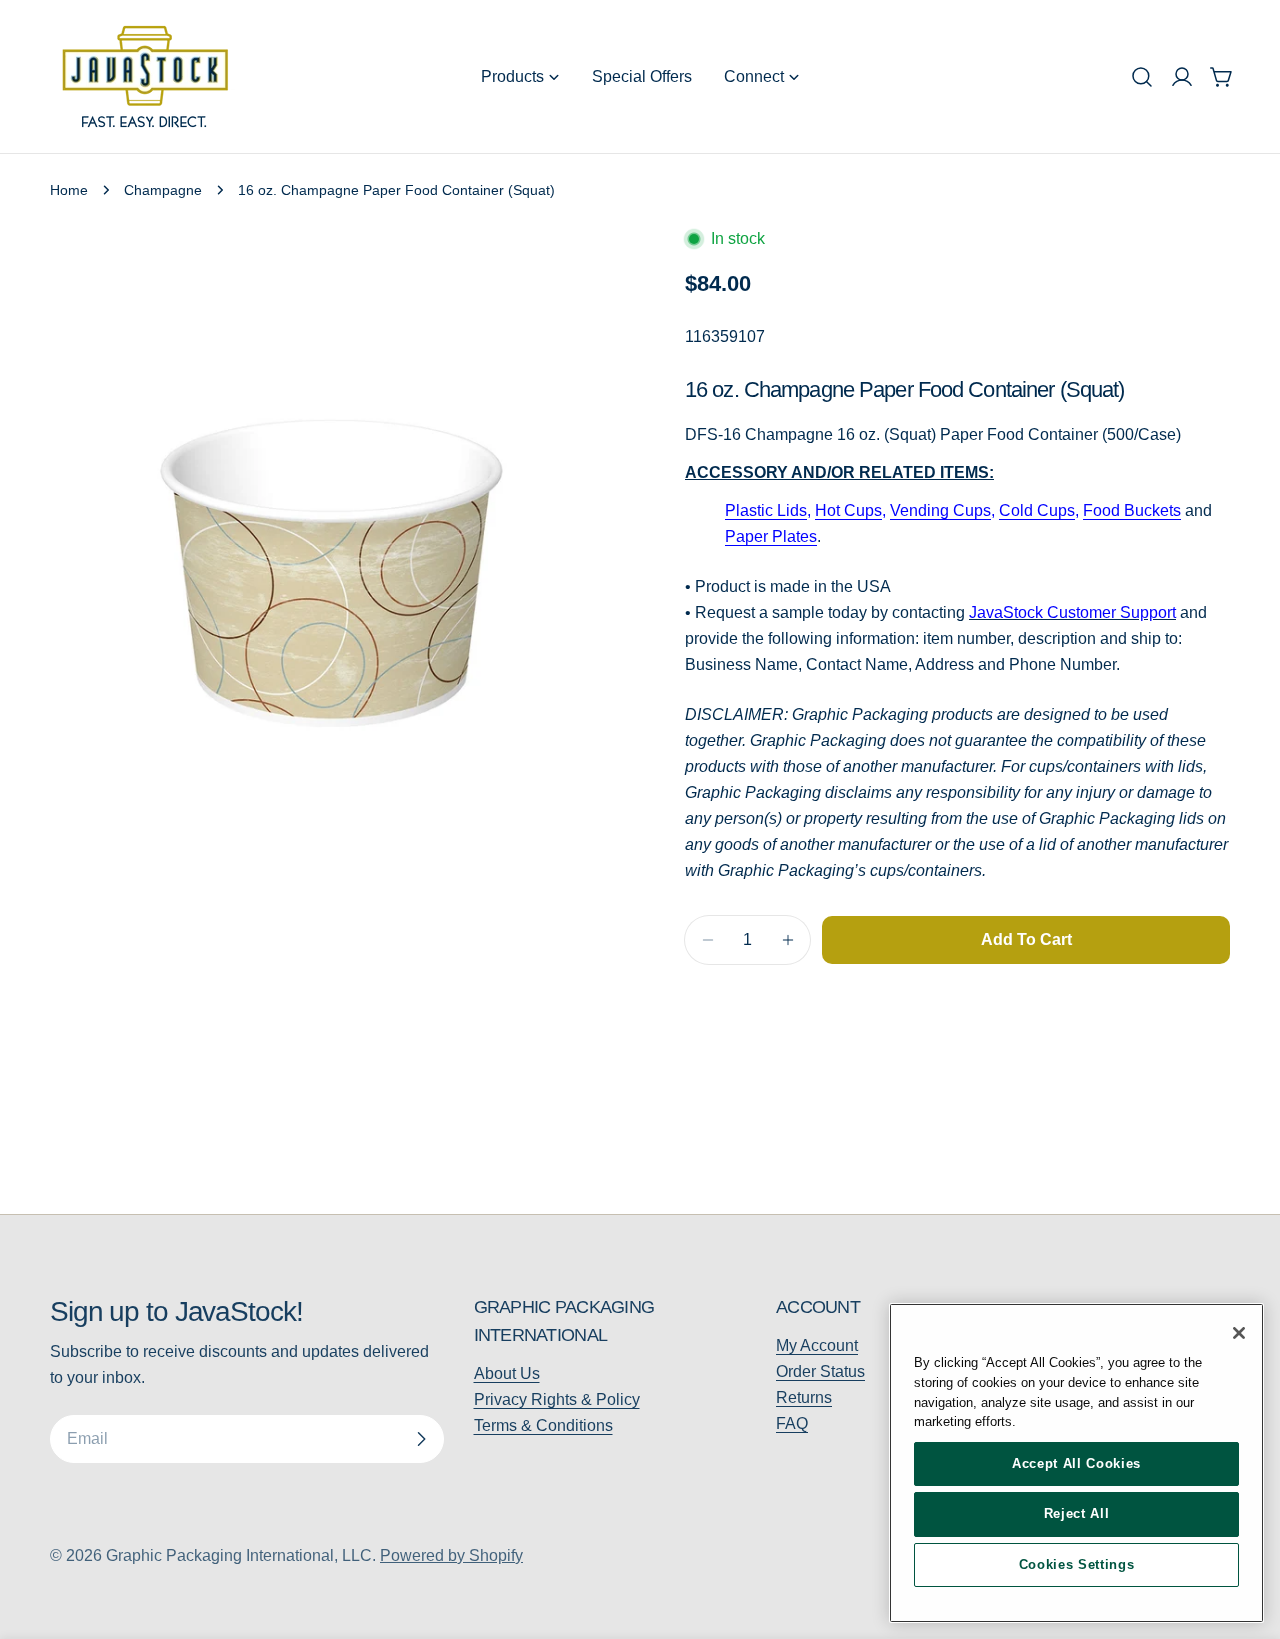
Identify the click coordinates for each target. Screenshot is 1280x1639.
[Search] (1142, 77)
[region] (1076, 1463)
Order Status (820, 1371)
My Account (817, 1345)
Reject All (1077, 1513)
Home (69, 190)
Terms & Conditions (543, 1425)
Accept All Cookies (1076, 1463)
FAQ (792, 1423)
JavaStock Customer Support (1072, 612)
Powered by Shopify (451, 1555)
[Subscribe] (421, 1439)
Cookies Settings (1077, 1564)
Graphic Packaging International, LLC (239, 1555)
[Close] (1239, 1333)
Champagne (163, 190)
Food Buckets (1132, 510)
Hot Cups (848, 510)
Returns (804, 1397)
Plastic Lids (766, 510)
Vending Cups (940, 510)
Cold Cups (1037, 510)
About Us (507, 1373)
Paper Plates (771, 536)
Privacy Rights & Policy (557, 1399)
